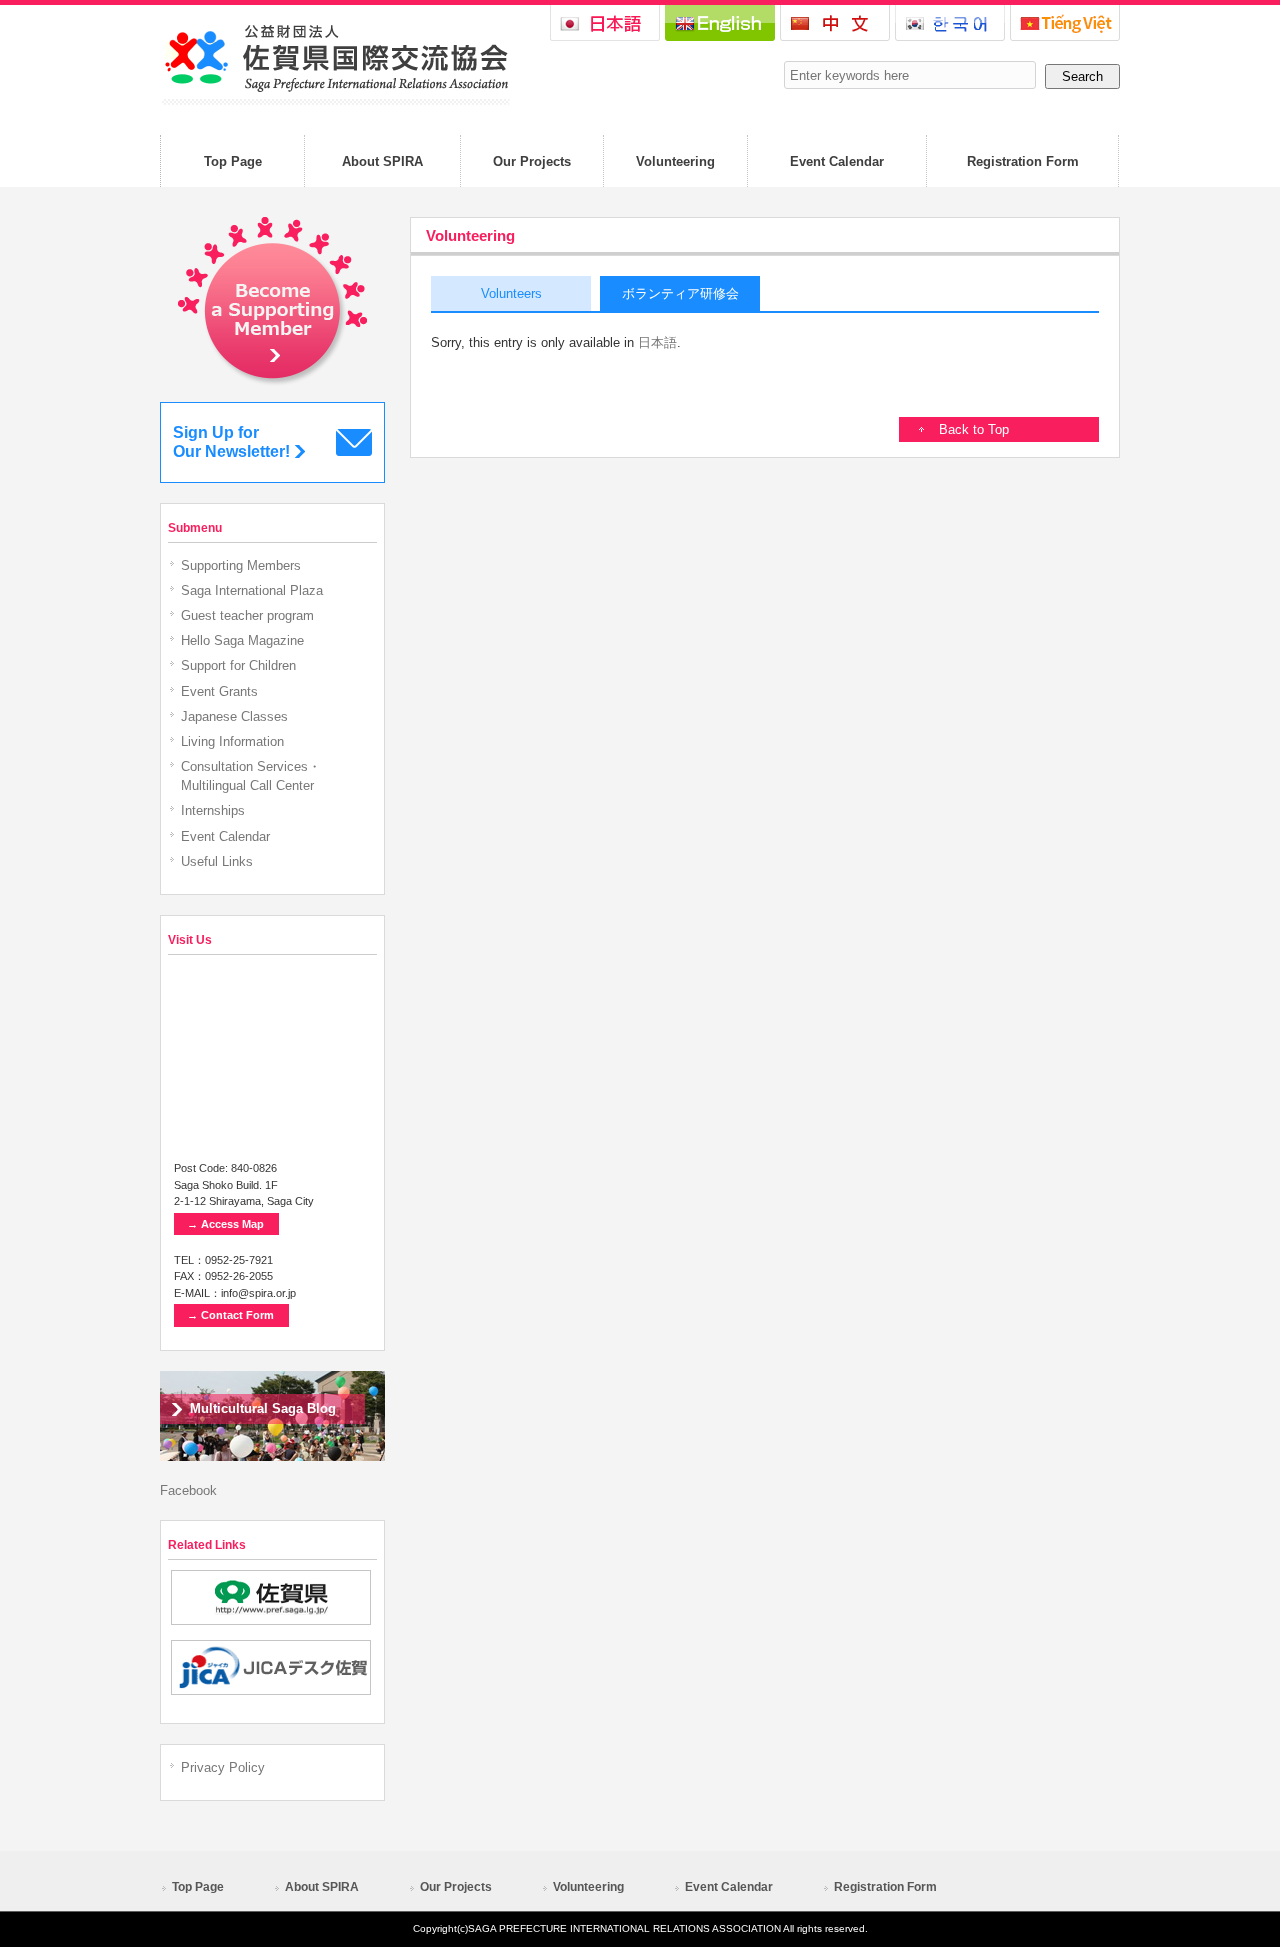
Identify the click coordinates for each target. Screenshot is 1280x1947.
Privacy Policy (223, 1767)
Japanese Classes (234, 716)
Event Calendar (225, 836)
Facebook (188, 1490)
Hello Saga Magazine (242, 640)
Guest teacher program (247, 615)
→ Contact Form (230, 1315)
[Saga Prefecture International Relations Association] (335, 100)
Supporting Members (241, 565)
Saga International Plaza (252, 590)
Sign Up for (231, 442)
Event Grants (219, 691)
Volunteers (511, 293)
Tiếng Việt (1065, 23)
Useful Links (217, 861)
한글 (950, 23)
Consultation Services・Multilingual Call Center (251, 776)
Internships (213, 810)
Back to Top (974, 429)
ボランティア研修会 (680, 293)
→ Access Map (225, 1224)
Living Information (232, 741)
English (720, 23)
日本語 (605, 23)
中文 (835, 23)
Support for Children (238, 665)
